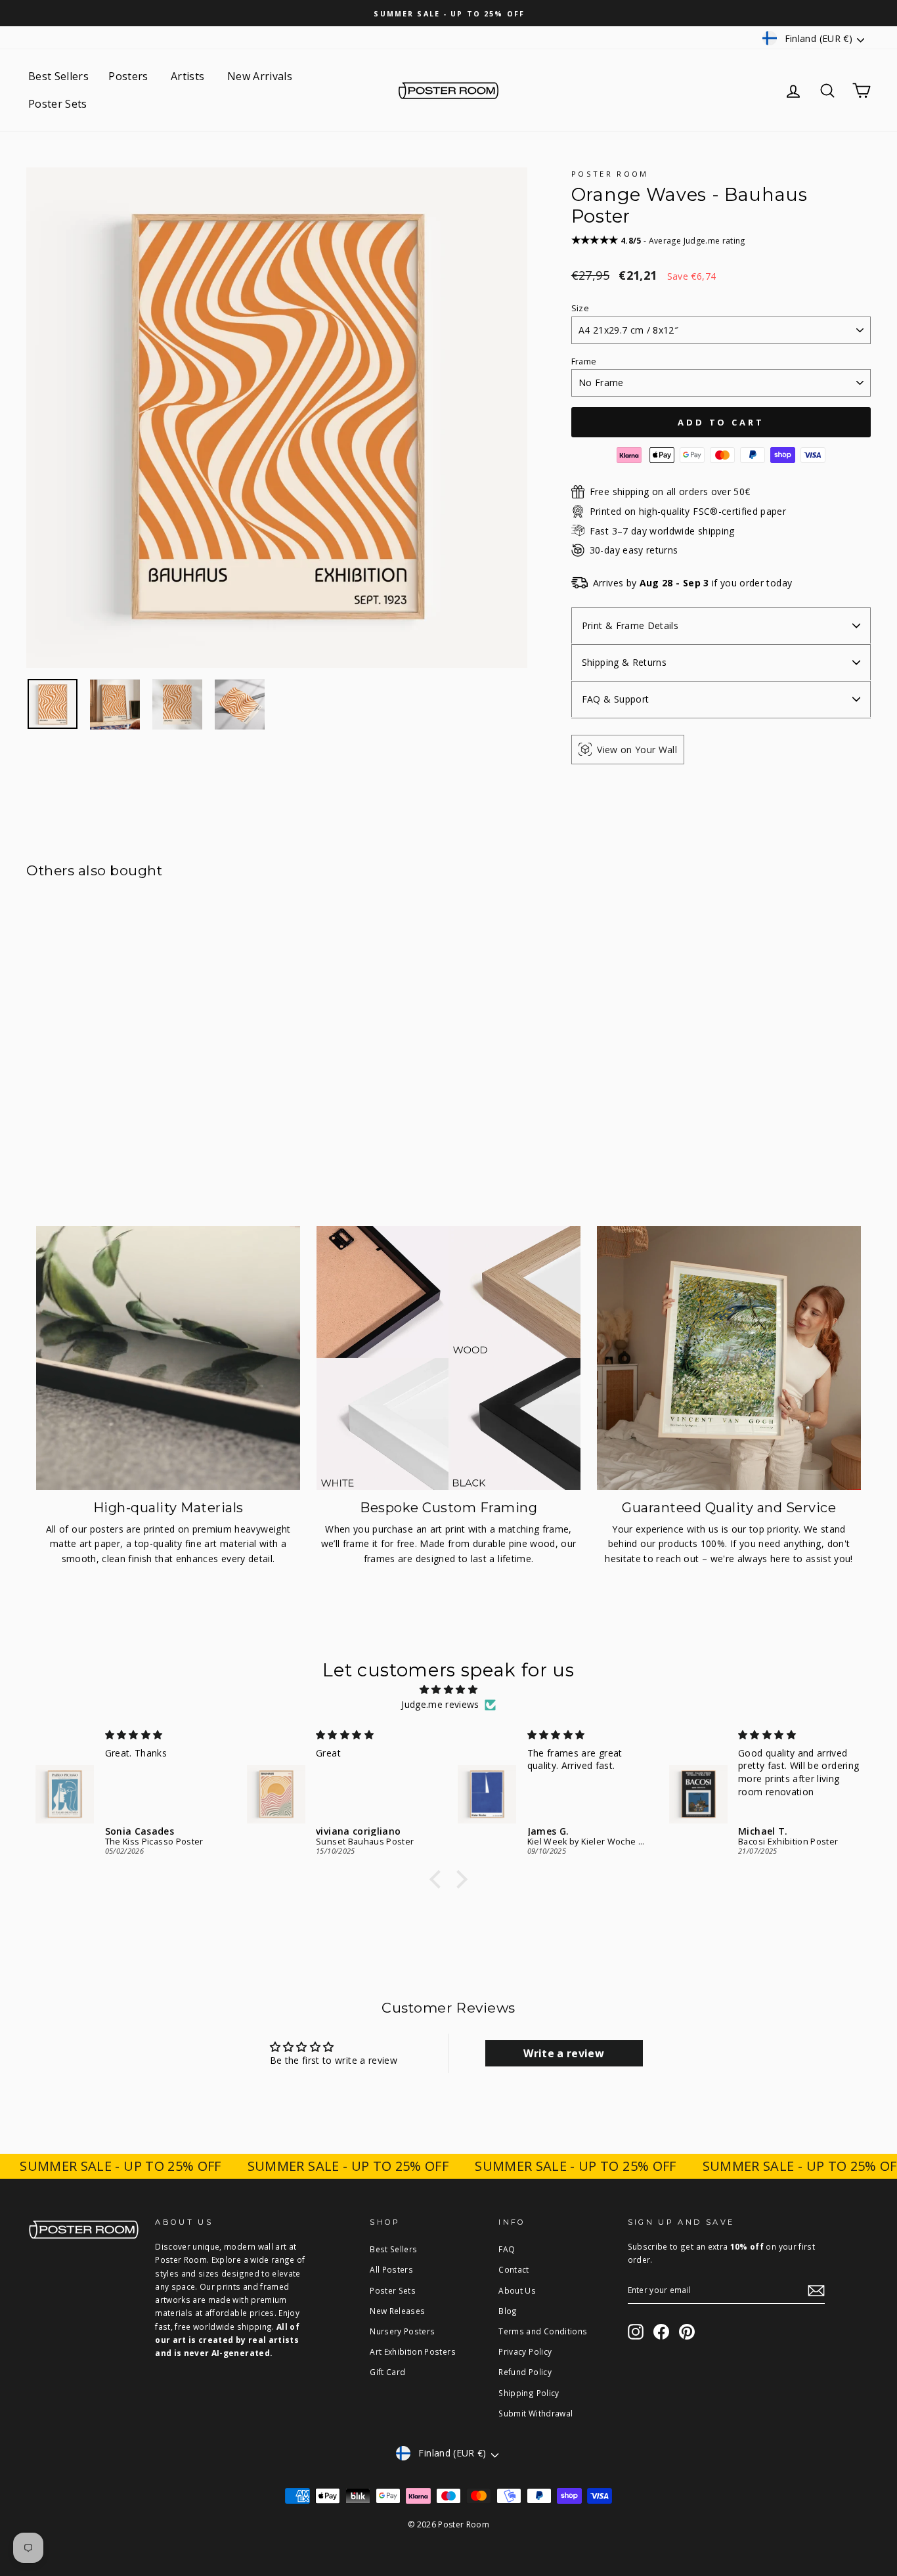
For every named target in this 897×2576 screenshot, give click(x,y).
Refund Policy (525, 2372)
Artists (189, 76)
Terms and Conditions (543, 2331)
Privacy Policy (525, 2351)
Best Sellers (58, 76)
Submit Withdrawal (536, 2413)
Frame (584, 361)
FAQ (507, 2249)
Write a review (564, 2053)
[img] (448, 1690)
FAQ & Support (616, 699)
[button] (439, 1879)
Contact (514, 2269)
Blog (508, 2311)
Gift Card (387, 2372)
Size (580, 308)
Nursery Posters (402, 2331)
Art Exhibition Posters (413, 2351)
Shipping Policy (529, 2393)
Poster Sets (58, 104)
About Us (517, 2290)
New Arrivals (260, 76)
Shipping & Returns (624, 662)
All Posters (391, 2269)
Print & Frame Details (630, 625)
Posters (130, 76)
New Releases (397, 2311)
